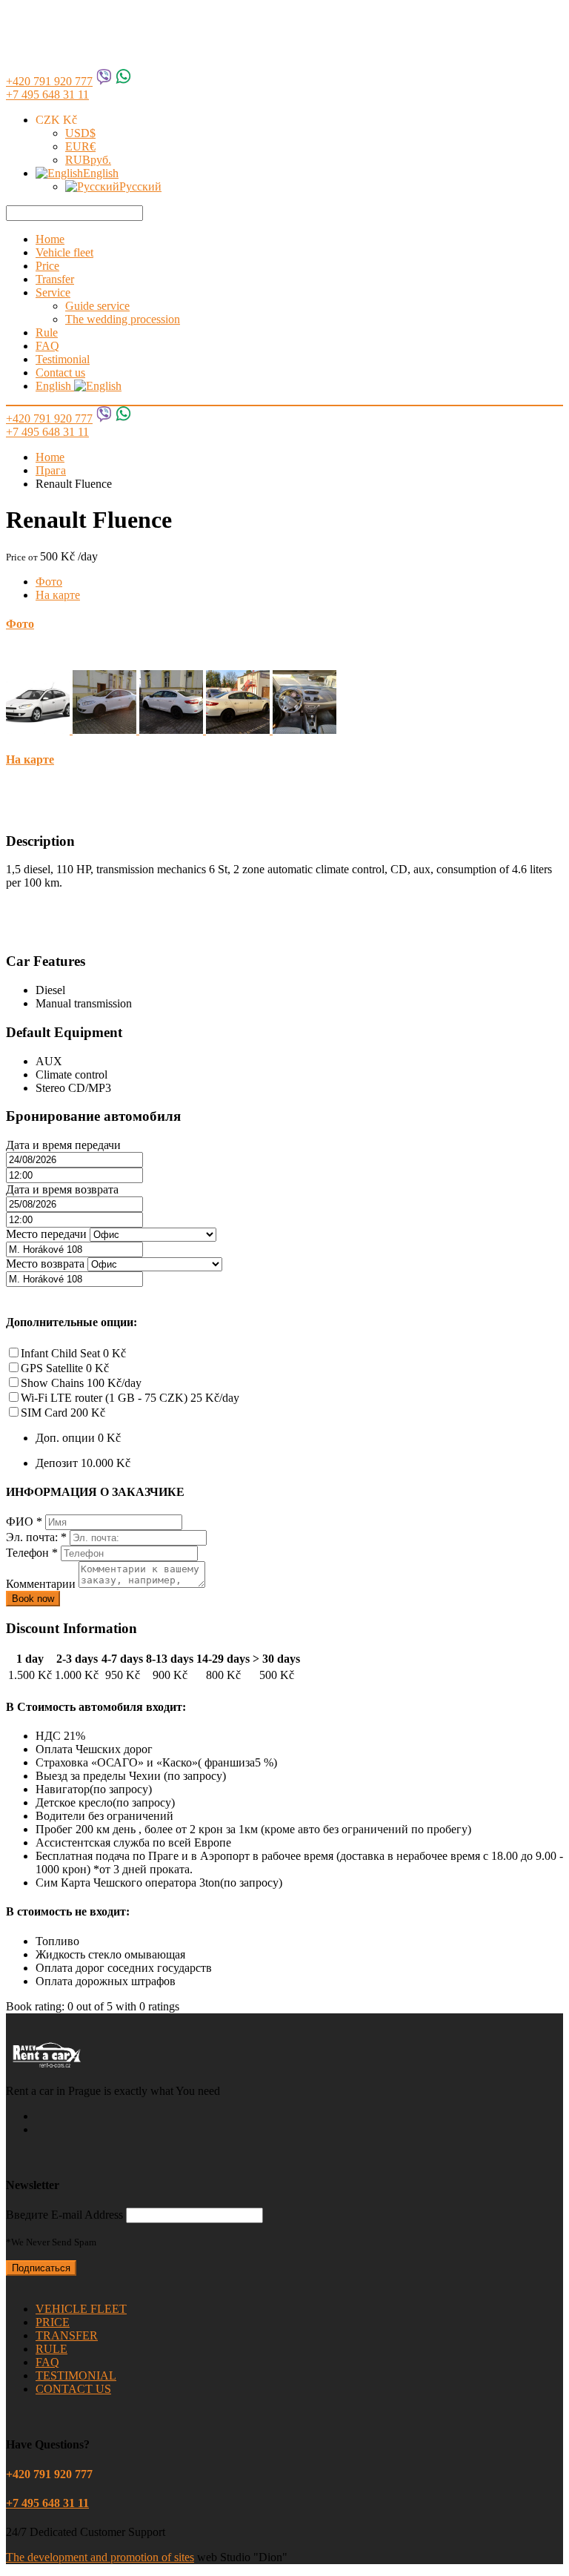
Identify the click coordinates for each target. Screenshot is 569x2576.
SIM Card (63, 1413)
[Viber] (104, 81)
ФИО (24, 1522)
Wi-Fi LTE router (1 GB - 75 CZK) (130, 1398)
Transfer (55, 279)
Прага (51, 470)
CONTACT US (73, 2389)
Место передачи (46, 1234)
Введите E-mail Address (64, 2215)
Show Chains (81, 1383)
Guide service (97, 306)
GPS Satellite (65, 1368)
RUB (88, 160)
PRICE (53, 2322)
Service (53, 292)
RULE (51, 2349)
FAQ (47, 346)
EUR (80, 146)
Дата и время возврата (62, 1189)
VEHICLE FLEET (81, 2309)
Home (50, 239)
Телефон (32, 1553)
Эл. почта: (36, 1537)
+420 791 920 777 (49, 81)
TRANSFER (67, 2335)
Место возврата (45, 1264)
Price (47, 266)
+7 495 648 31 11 (47, 95)
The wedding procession (123, 319)
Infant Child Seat (73, 1353)
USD (80, 133)
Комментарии (42, 1584)
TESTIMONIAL (76, 2375)
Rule (47, 332)
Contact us (60, 373)
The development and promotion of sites (100, 2557)
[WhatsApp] (123, 81)
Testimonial (63, 359)
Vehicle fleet (64, 252)
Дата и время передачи (63, 1145)
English (101, 173)
